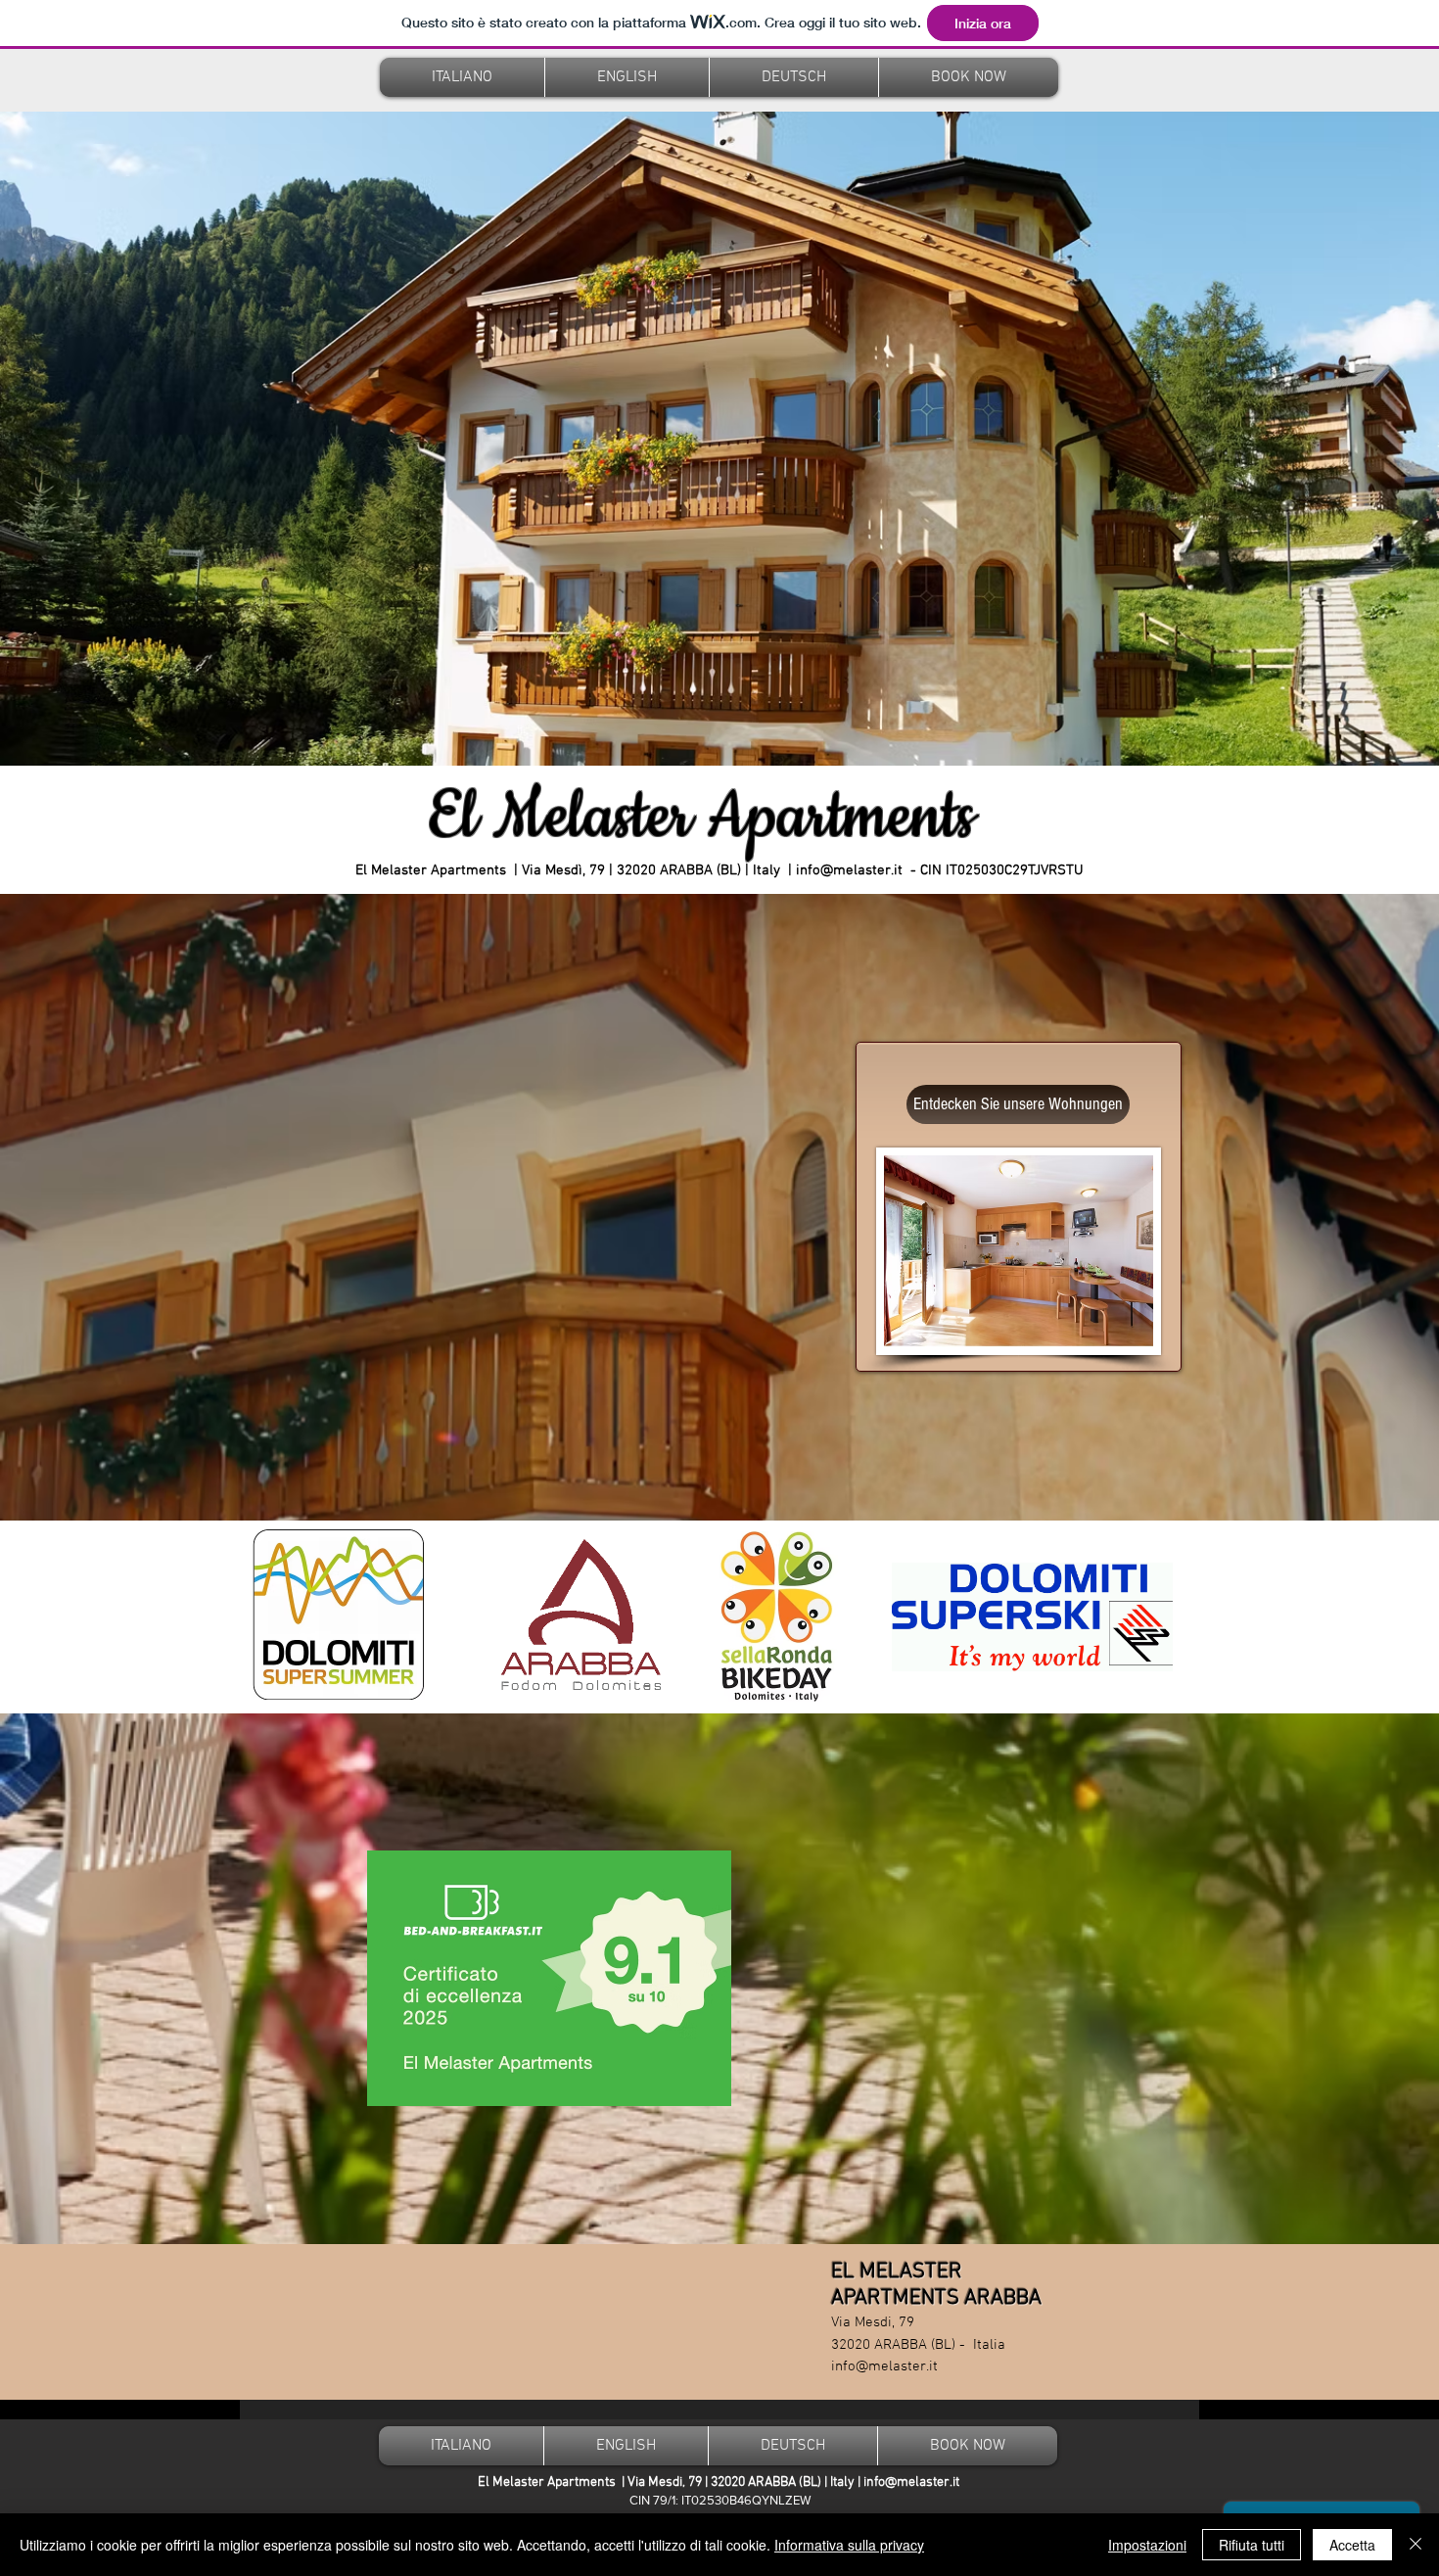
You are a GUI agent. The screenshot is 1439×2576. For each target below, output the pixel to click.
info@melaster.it (849, 870)
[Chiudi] (1416, 2545)
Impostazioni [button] (1147, 2545)
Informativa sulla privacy (849, 2545)
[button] (462, 77)
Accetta (1352, 2545)
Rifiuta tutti (1252, 2545)
